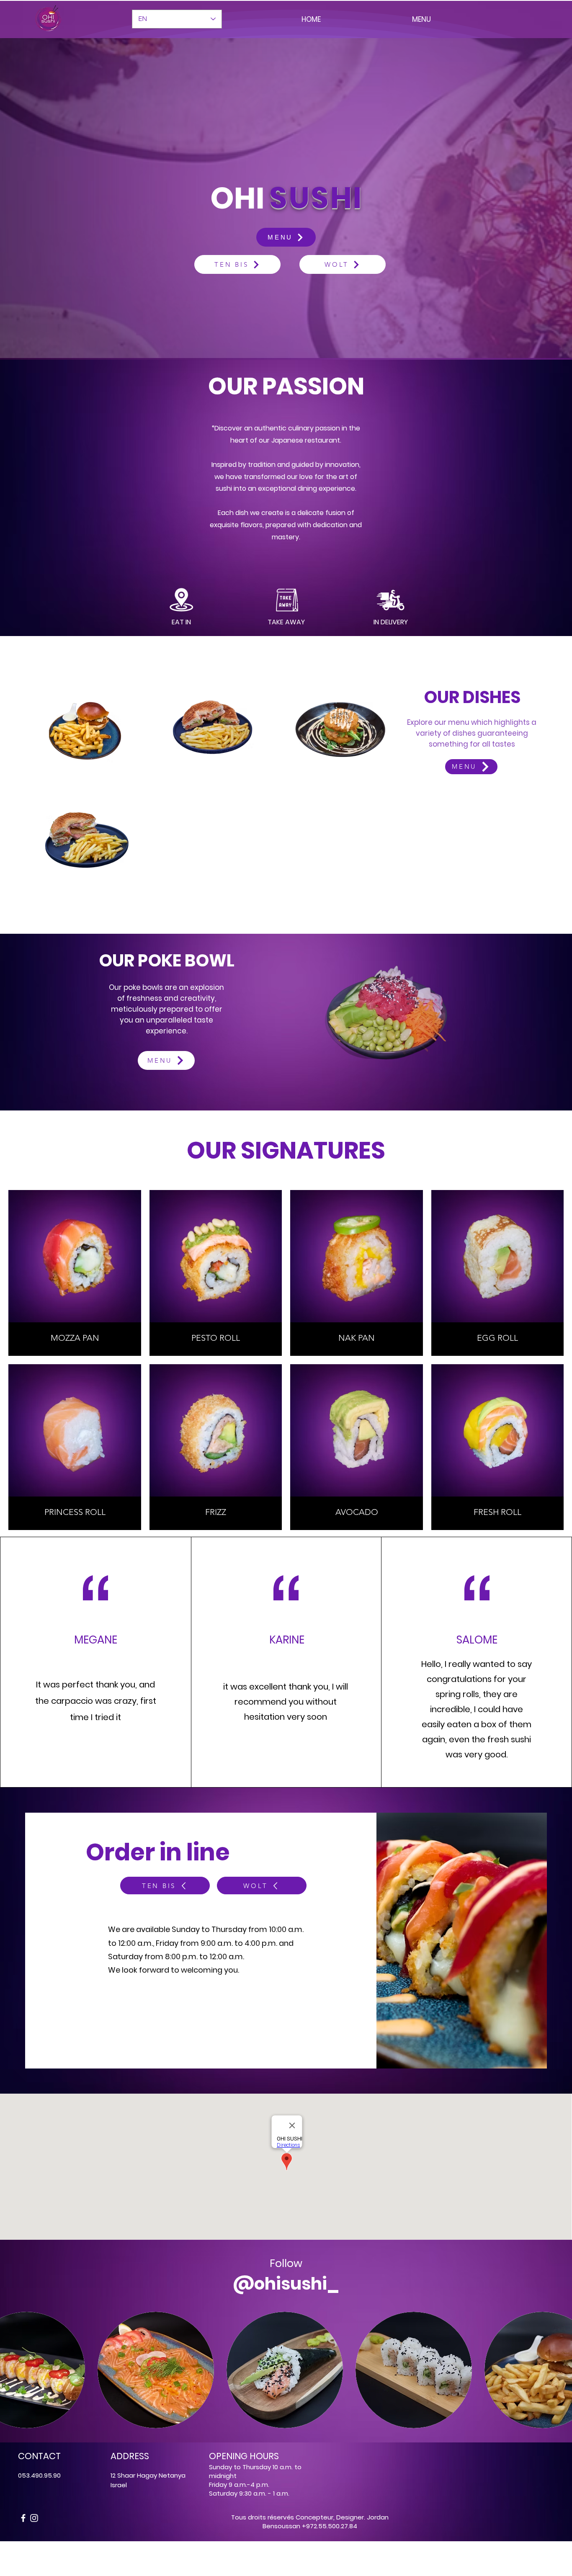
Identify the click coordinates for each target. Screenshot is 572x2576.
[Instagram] (34, 2518)
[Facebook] (23, 2518)
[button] (385, 1014)
